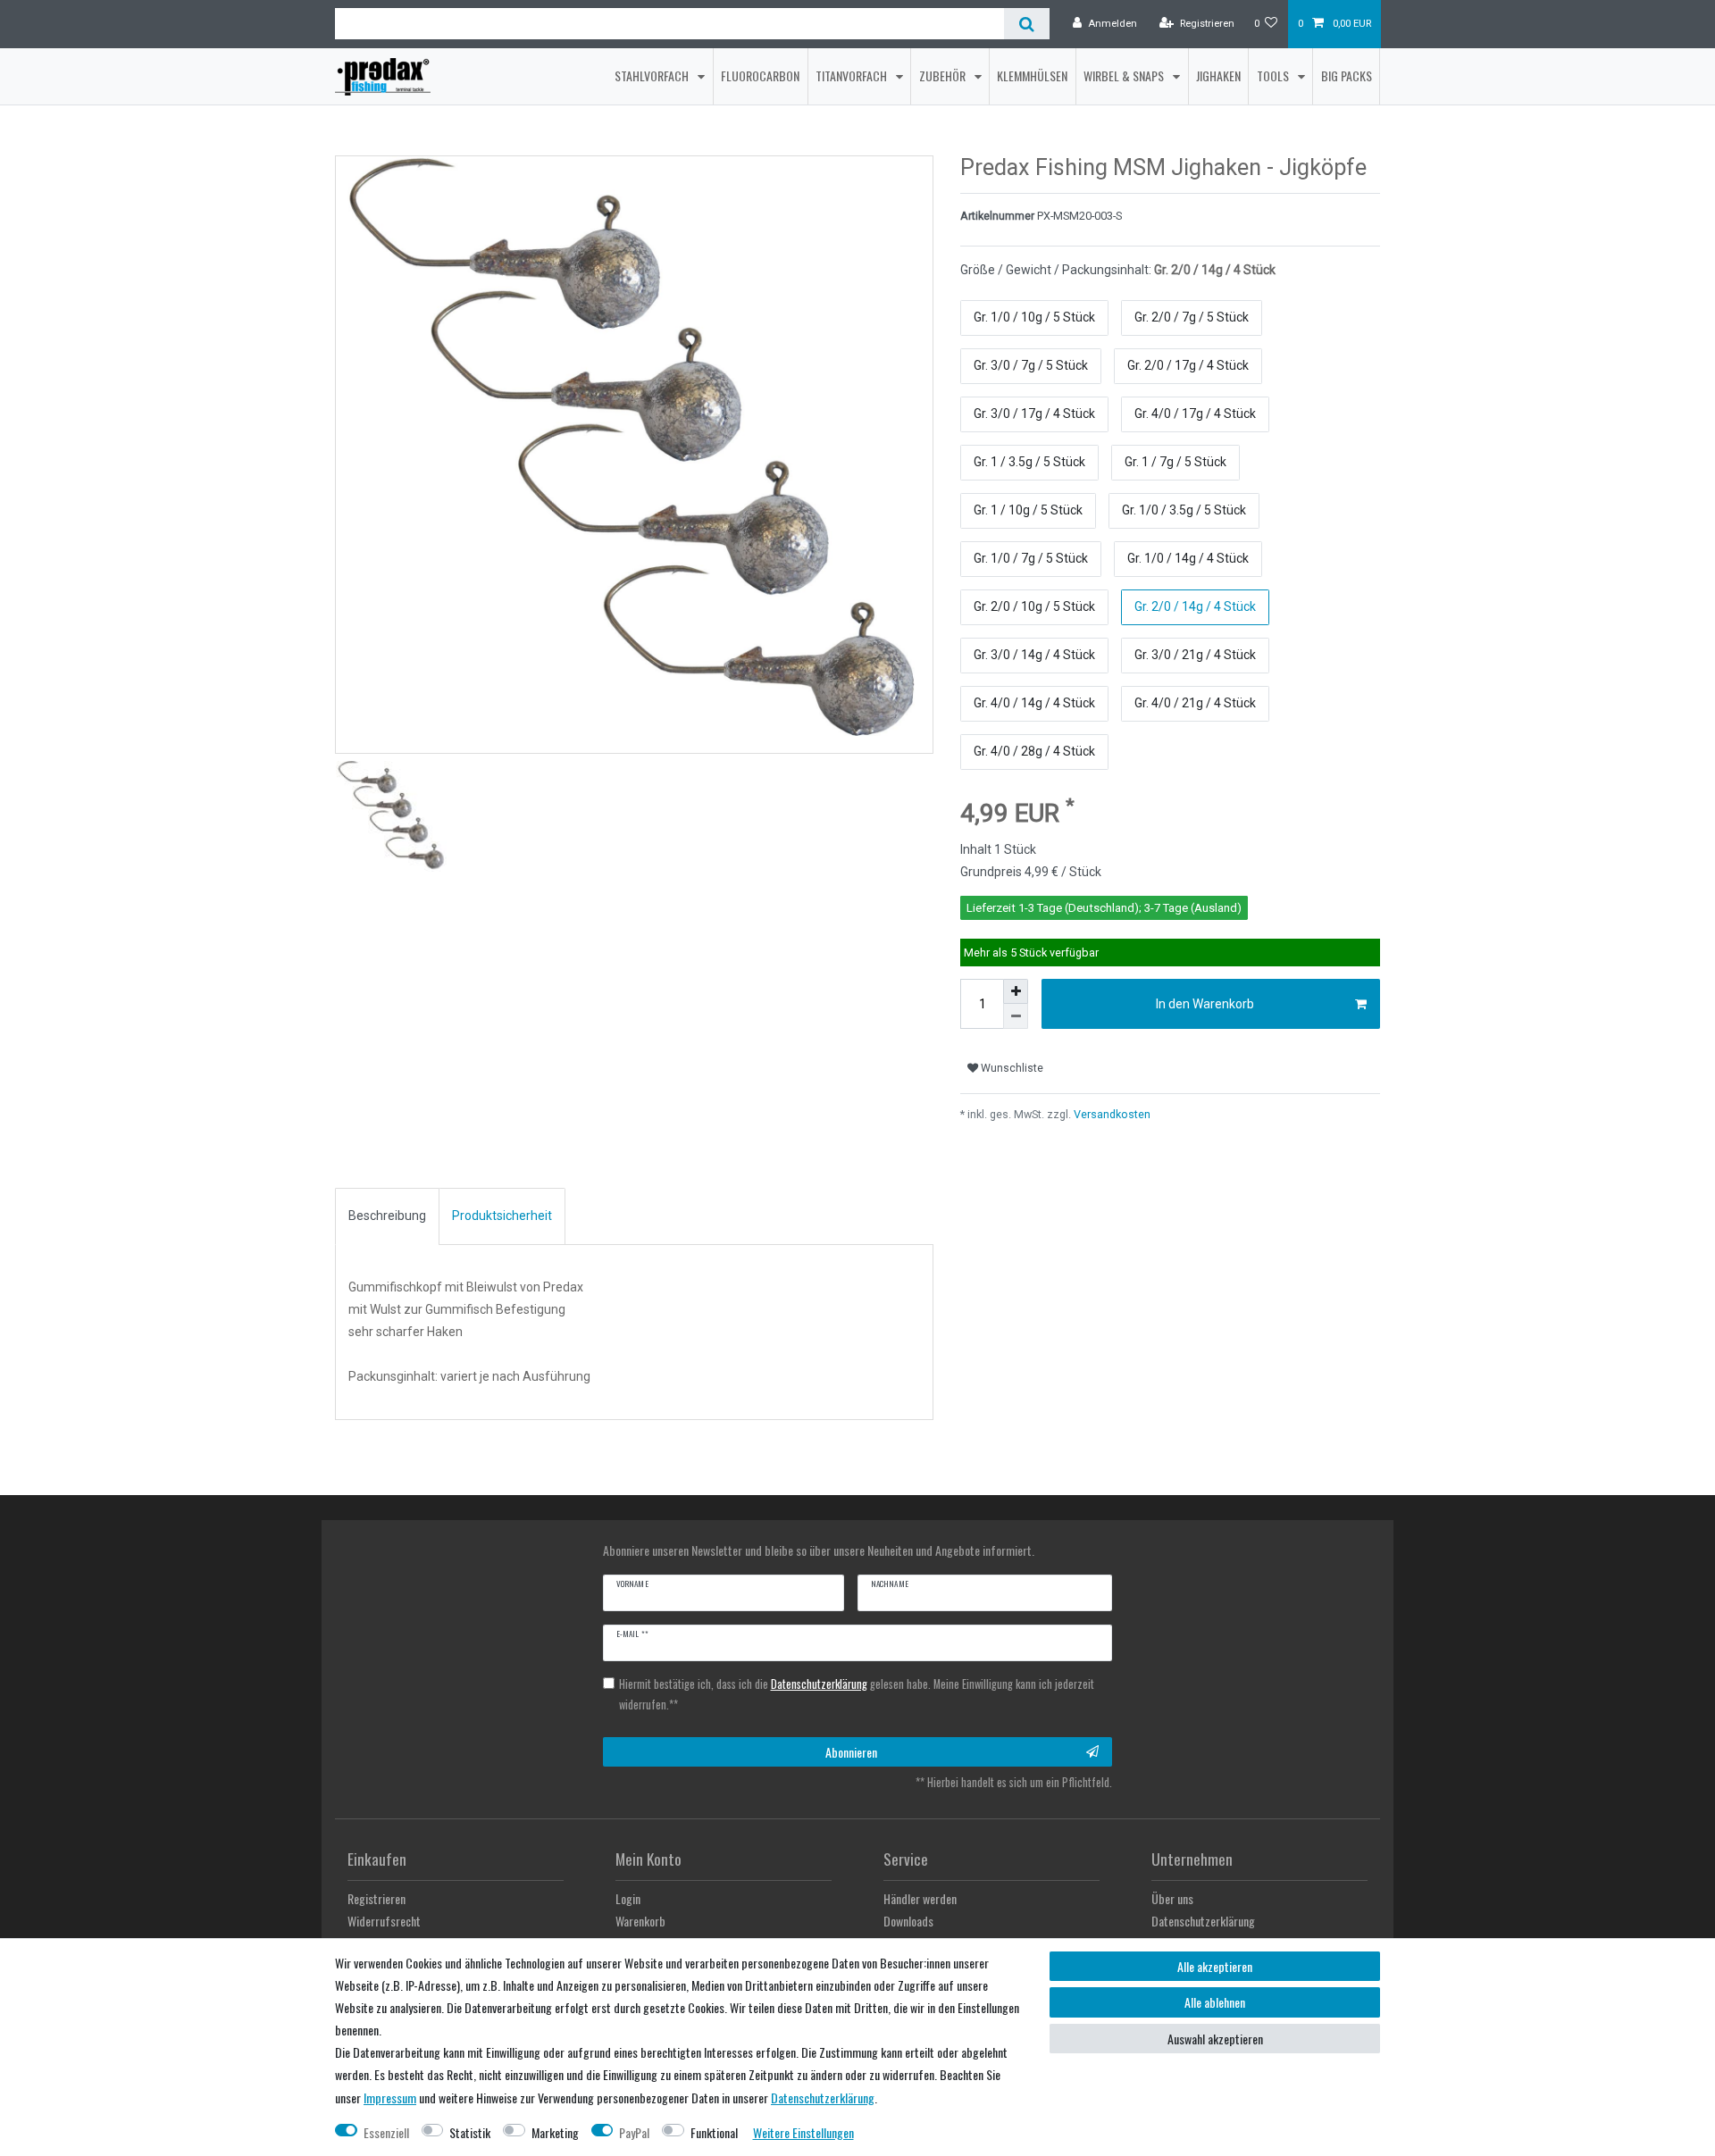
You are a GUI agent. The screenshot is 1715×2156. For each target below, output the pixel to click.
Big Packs (1347, 75)
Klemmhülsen (1032, 75)
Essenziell (386, 2132)
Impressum (390, 2098)
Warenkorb (640, 1921)
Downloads (908, 1921)
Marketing (555, 2132)
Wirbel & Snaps (1125, 75)
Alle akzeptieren (1215, 1966)
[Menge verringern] (1016, 1016)
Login (628, 1898)
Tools (1274, 75)
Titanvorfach (853, 75)
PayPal (634, 2132)
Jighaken (1218, 75)
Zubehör (944, 75)
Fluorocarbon (760, 75)
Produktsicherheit (502, 1216)
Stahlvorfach (653, 75)
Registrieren (376, 1898)
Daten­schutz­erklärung (823, 2098)
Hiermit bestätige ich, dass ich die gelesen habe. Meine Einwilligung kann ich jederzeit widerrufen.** (857, 1694)
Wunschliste (1011, 1068)
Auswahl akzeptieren (1215, 2039)
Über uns (1172, 1898)
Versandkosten (1111, 1114)
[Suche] (1027, 24)
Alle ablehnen (1215, 2002)
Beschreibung (387, 1216)
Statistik (470, 2132)
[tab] (387, 1216)
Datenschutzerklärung (1203, 1921)
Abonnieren (851, 1752)
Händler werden (920, 1898)
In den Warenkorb (1205, 1004)
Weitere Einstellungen (803, 2132)
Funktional (714, 2132)
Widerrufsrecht (384, 1921)
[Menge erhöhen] (1016, 991)
